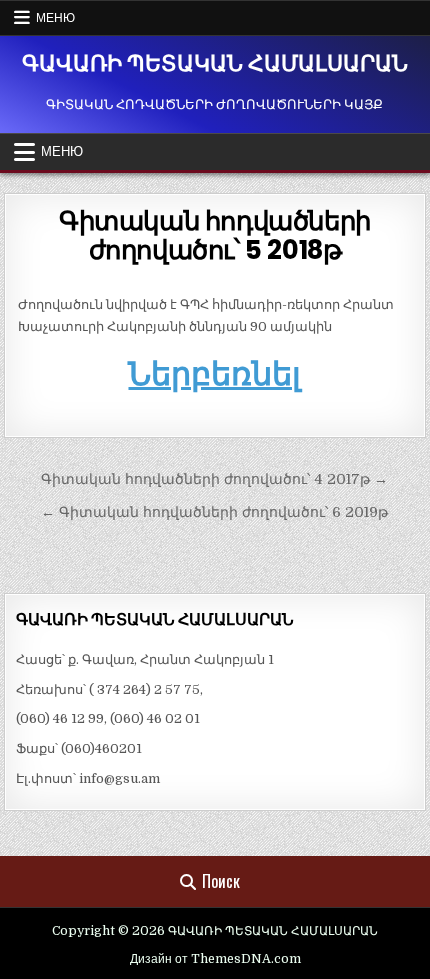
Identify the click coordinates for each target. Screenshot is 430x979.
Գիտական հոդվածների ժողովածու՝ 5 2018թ (215, 235)
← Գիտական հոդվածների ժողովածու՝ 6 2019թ (214, 512)
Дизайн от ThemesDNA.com (215, 959)
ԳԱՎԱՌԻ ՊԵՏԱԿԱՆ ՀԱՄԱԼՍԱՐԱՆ (215, 63)
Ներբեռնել (214, 373)
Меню (55, 17)
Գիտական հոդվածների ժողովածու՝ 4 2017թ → (214, 479)
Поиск (221, 881)
